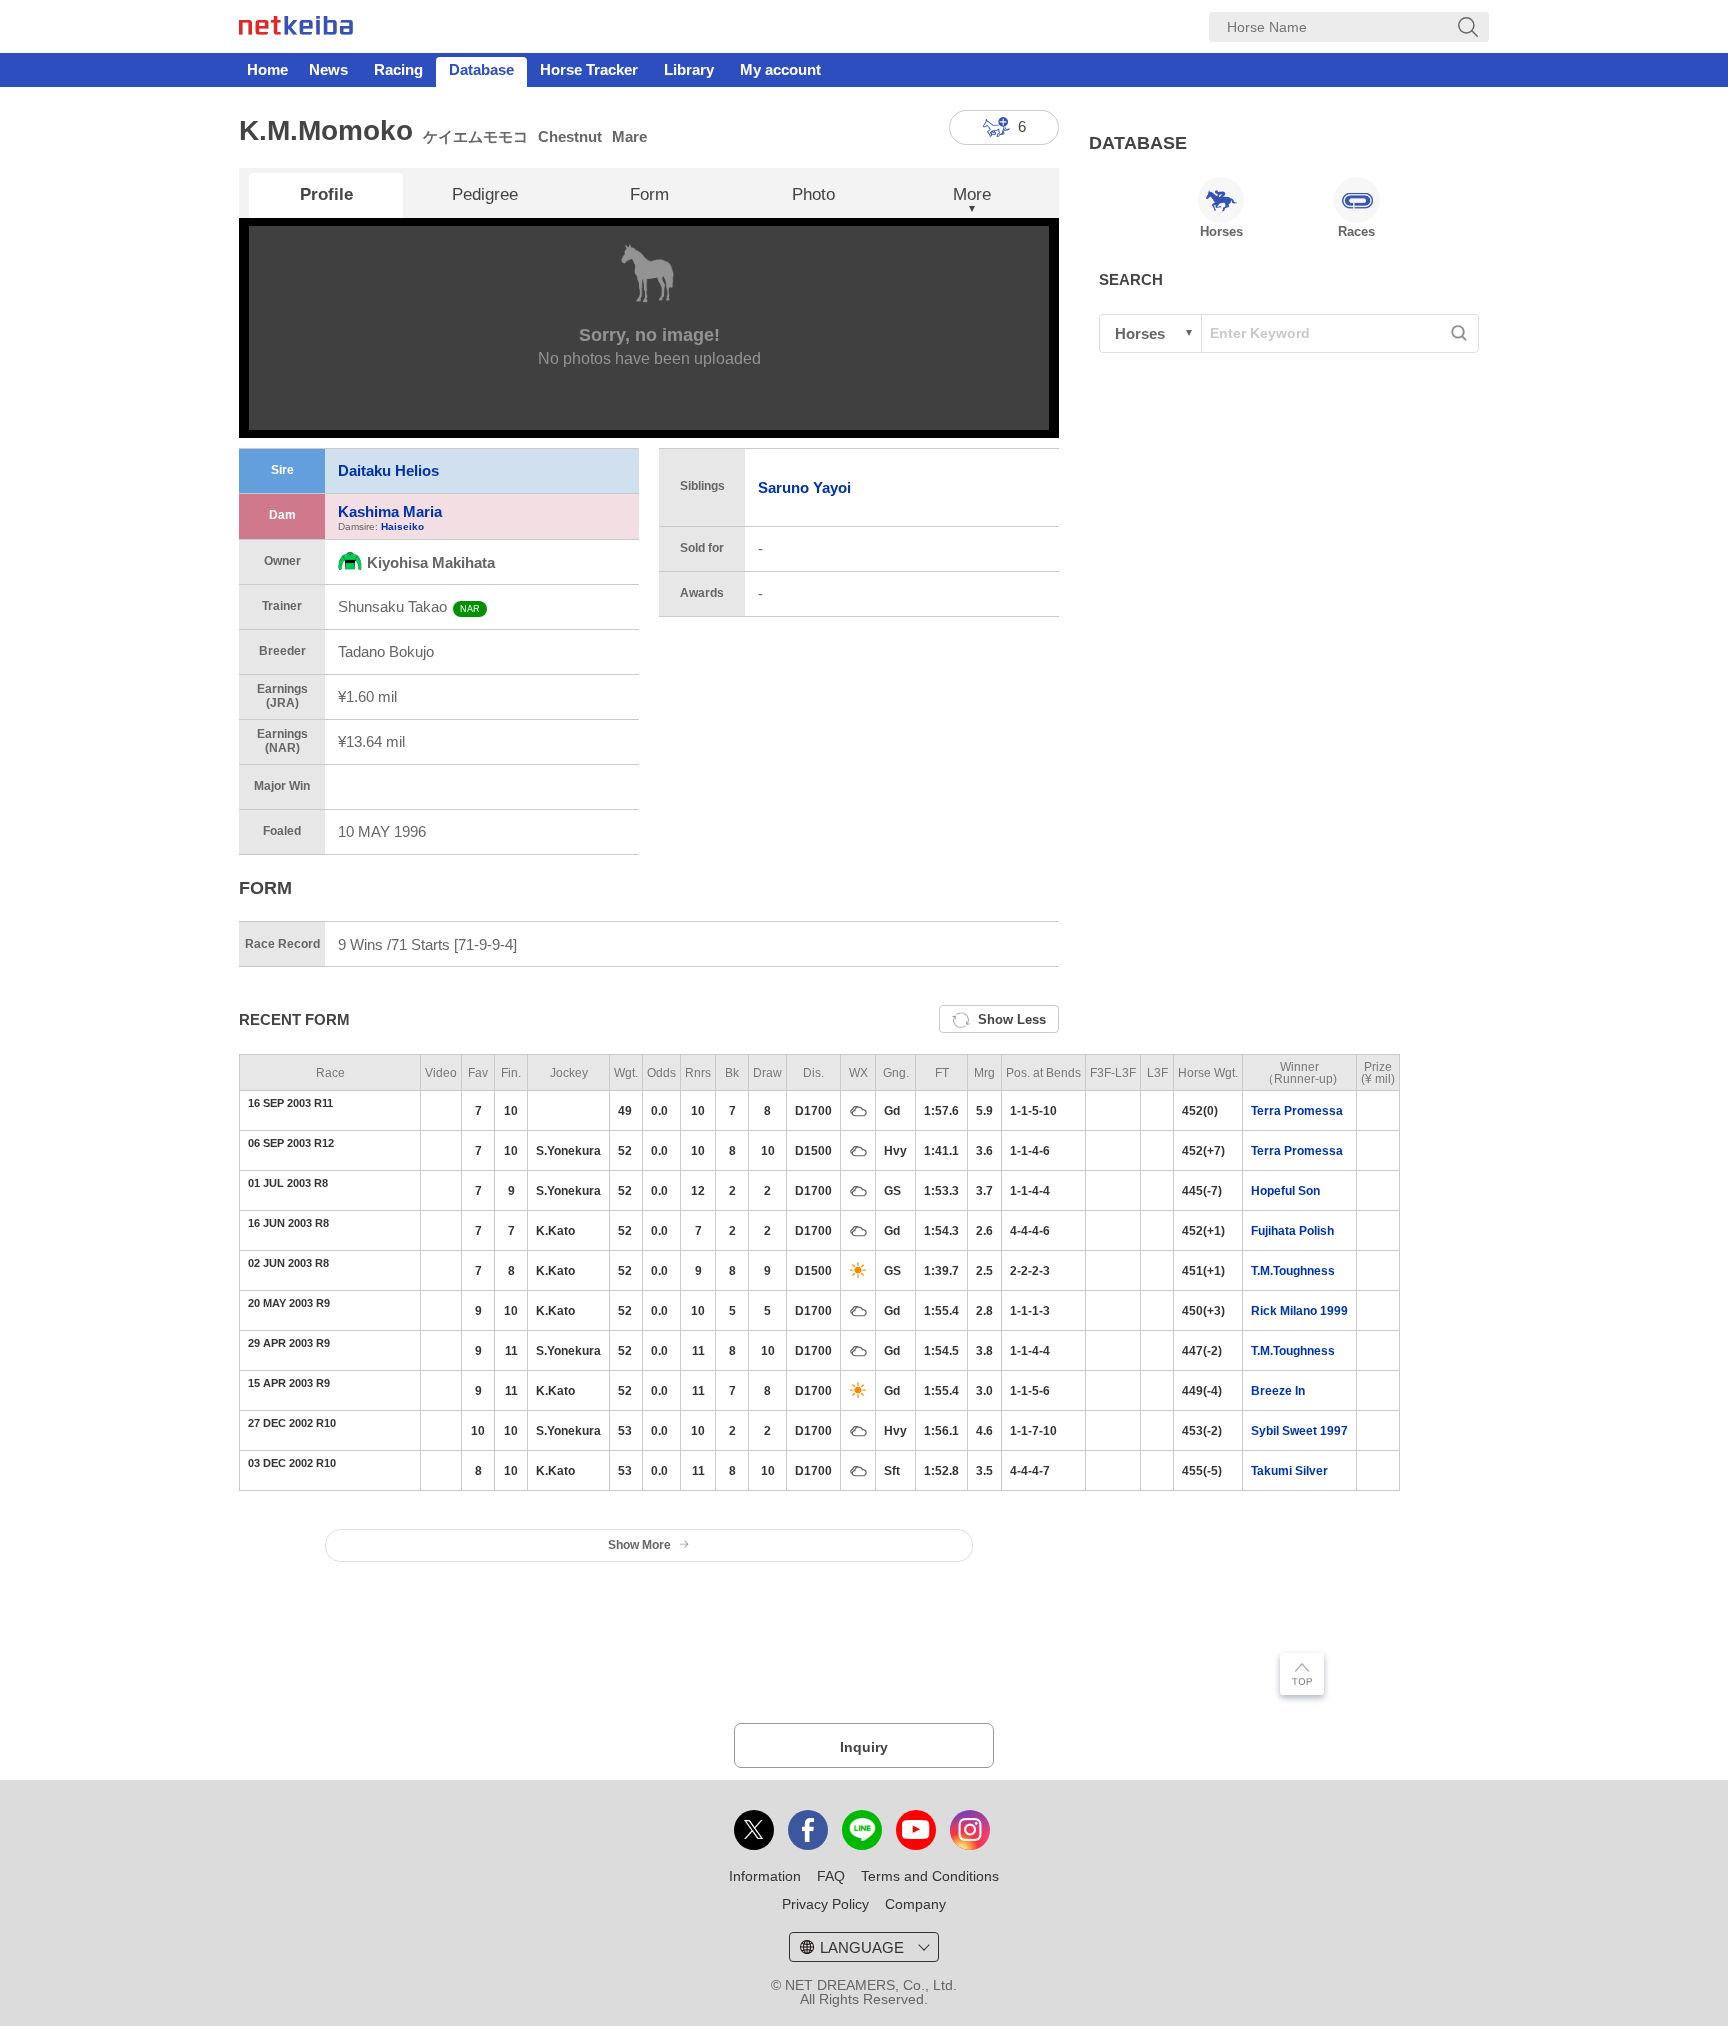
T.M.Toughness (1293, 1271)
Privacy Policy (825, 1904)
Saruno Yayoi (804, 487)
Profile (326, 194)
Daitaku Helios (388, 470)
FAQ (831, 1876)
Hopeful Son (1285, 1191)
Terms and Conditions (930, 1876)
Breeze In (1278, 1391)
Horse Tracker (589, 69)
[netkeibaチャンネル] (916, 1830)
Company (915, 1904)
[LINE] (862, 1830)
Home (267, 69)
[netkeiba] (296, 29)
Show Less (1012, 1019)
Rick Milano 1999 (1299, 1311)
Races (1356, 231)
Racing (398, 69)
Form (649, 194)
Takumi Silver (1289, 1471)
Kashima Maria (390, 511)
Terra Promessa (1297, 1111)
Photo (813, 194)
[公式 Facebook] (808, 1830)
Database (481, 69)
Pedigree (485, 194)
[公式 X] (754, 1830)
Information (765, 1876)
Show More (639, 1545)
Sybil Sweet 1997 (1299, 1431)
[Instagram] (970, 1830)
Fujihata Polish (1292, 1231)
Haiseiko (402, 526)
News (328, 69)
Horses (1221, 231)
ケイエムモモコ (475, 136)
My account (780, 69)
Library (689, 69)
